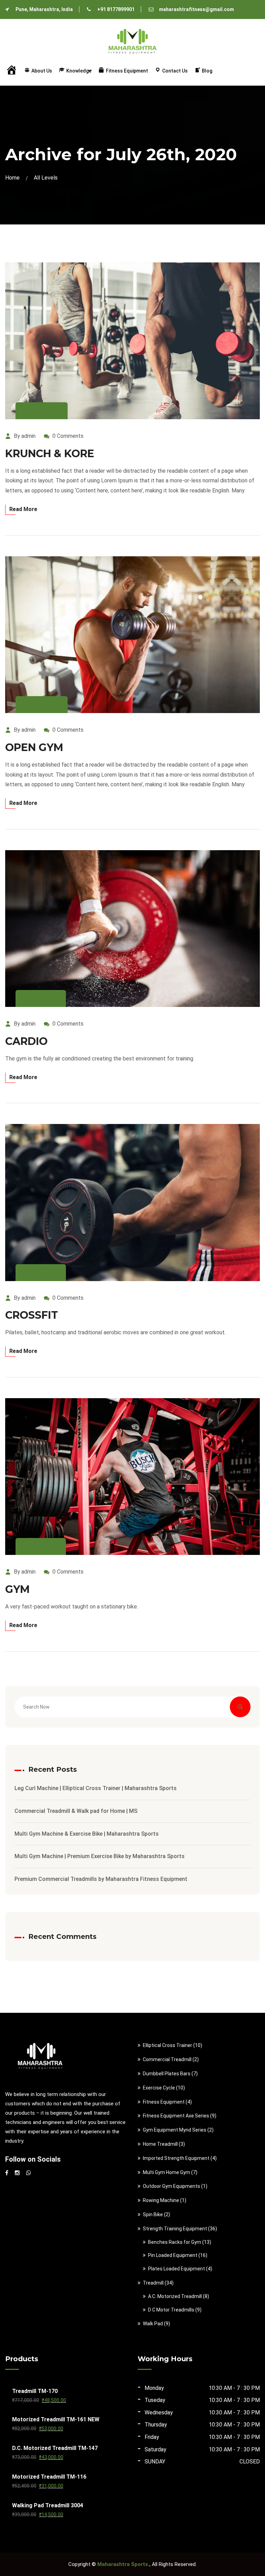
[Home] (11, 72)
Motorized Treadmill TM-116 (49, 2477)
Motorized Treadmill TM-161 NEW (56, 2419)
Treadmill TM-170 (35, 2391)
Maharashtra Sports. (123, 2564)
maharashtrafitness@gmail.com (197, 9)
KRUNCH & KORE (50, 454)
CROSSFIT (32, 1315)
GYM (17, 1589)
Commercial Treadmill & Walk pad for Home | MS (76, 1811)
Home (14, 178)
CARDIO (26, 1041)
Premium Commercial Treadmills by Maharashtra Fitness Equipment (101, 1879)
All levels (46, 178)
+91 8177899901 (116, 9)
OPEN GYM (34, 747)
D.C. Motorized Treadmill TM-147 (55, 2448)
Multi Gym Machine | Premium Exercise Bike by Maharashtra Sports (100, 1856)
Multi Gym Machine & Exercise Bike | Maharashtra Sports (87, 1834)
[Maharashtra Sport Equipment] (132, 39)
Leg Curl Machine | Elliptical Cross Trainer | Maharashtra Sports (96, 1788)
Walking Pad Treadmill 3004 (48, 2505)
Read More (23, 509)
